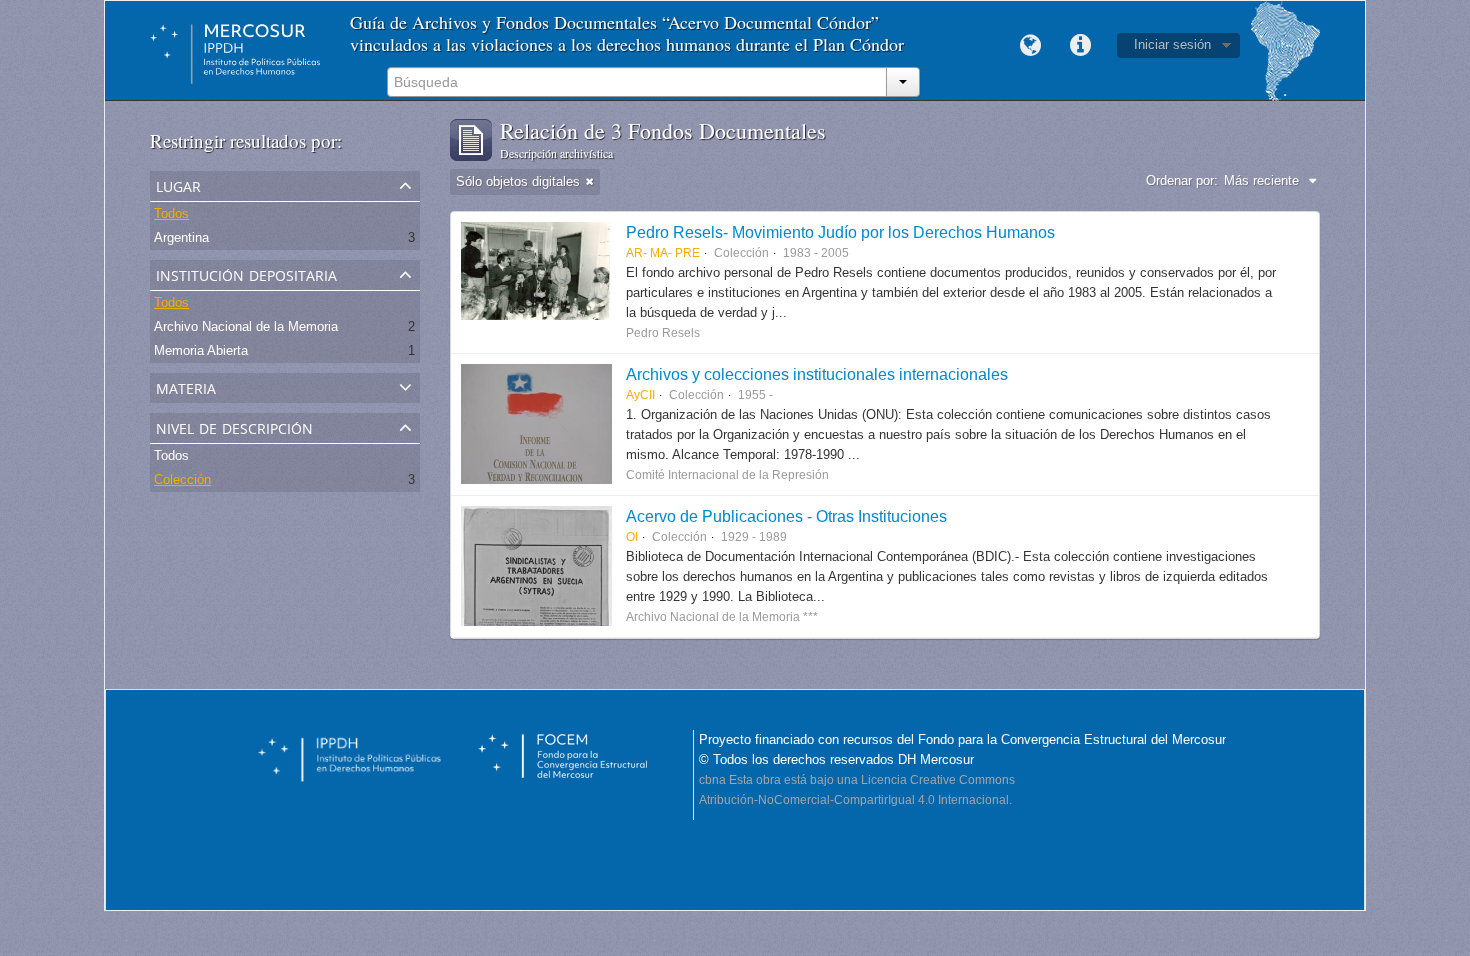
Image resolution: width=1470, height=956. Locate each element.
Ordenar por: (1182, 180)
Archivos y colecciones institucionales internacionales (817, 374)
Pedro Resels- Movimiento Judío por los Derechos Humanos (840, 232)
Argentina (181, 237)
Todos (171, 213)
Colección (182, 479)
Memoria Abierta (201, 350)
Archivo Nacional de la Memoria (246, 326)
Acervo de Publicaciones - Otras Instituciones (786, 516)
